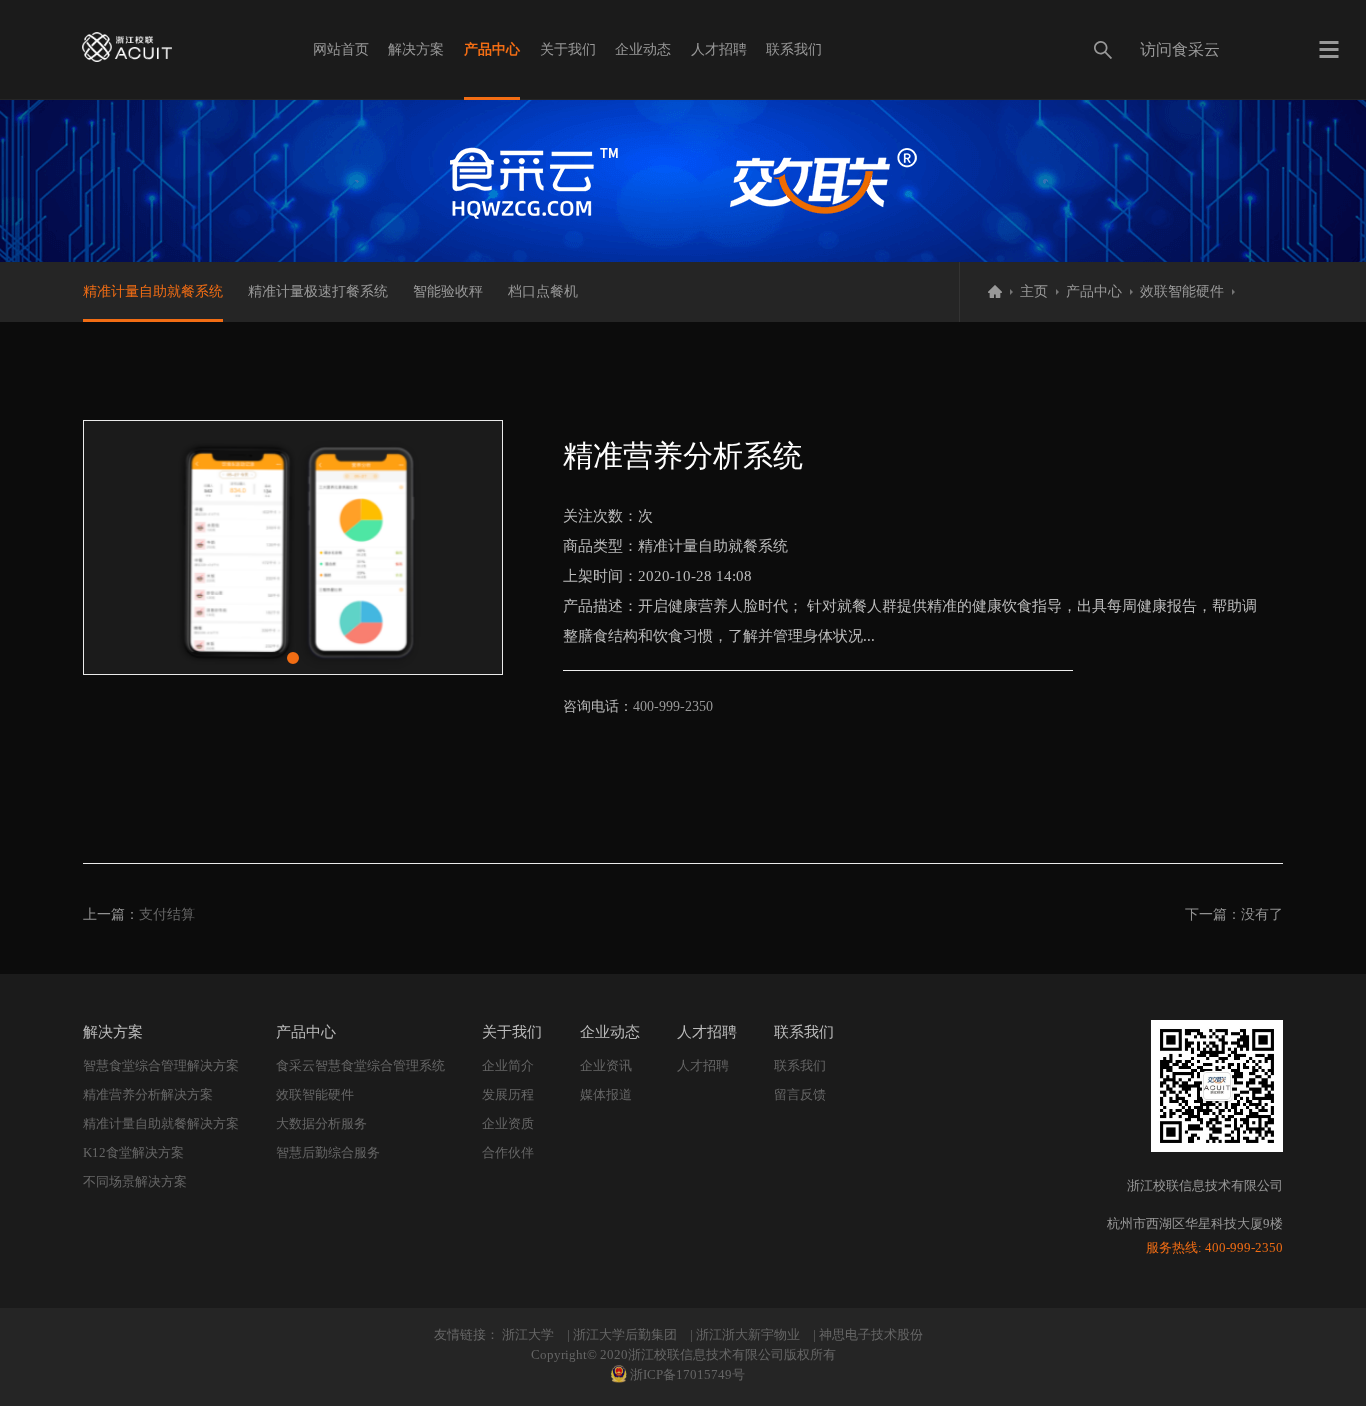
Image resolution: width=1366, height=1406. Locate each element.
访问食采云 (1180, 49)
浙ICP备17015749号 (687, 1374)
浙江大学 (528, 1334)
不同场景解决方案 (135, 1181)
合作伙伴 (508, 1152)
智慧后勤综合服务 (328, 1152)
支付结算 (167, 914)
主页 (1034, 291)
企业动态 (643, 49)
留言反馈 (800, 1094)
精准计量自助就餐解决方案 (161, 1123)
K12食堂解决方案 (133, 1152)
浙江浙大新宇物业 (748, 1334)
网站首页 (341, 49)
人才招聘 (719, 49)
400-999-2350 (673, 706)
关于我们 (568, 49)
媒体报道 (606, 1094)
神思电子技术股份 (871, 1334)
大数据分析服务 (321, 1123)
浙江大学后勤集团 (625, 1334)
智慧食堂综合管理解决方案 (161, 1065)
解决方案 (416, 49)
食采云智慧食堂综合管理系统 (360, 1065)
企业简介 (508, 1065)
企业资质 (508, 1123)
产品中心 (492, 49)
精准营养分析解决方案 (148, 1094)
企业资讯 (606, 1065)
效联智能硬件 (1182, 291)
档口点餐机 (543, 291)
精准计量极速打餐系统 (318, 291)
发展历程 (508, 1094)
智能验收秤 (448, 291)
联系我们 (794, 49)
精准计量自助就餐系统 (153, 291)
